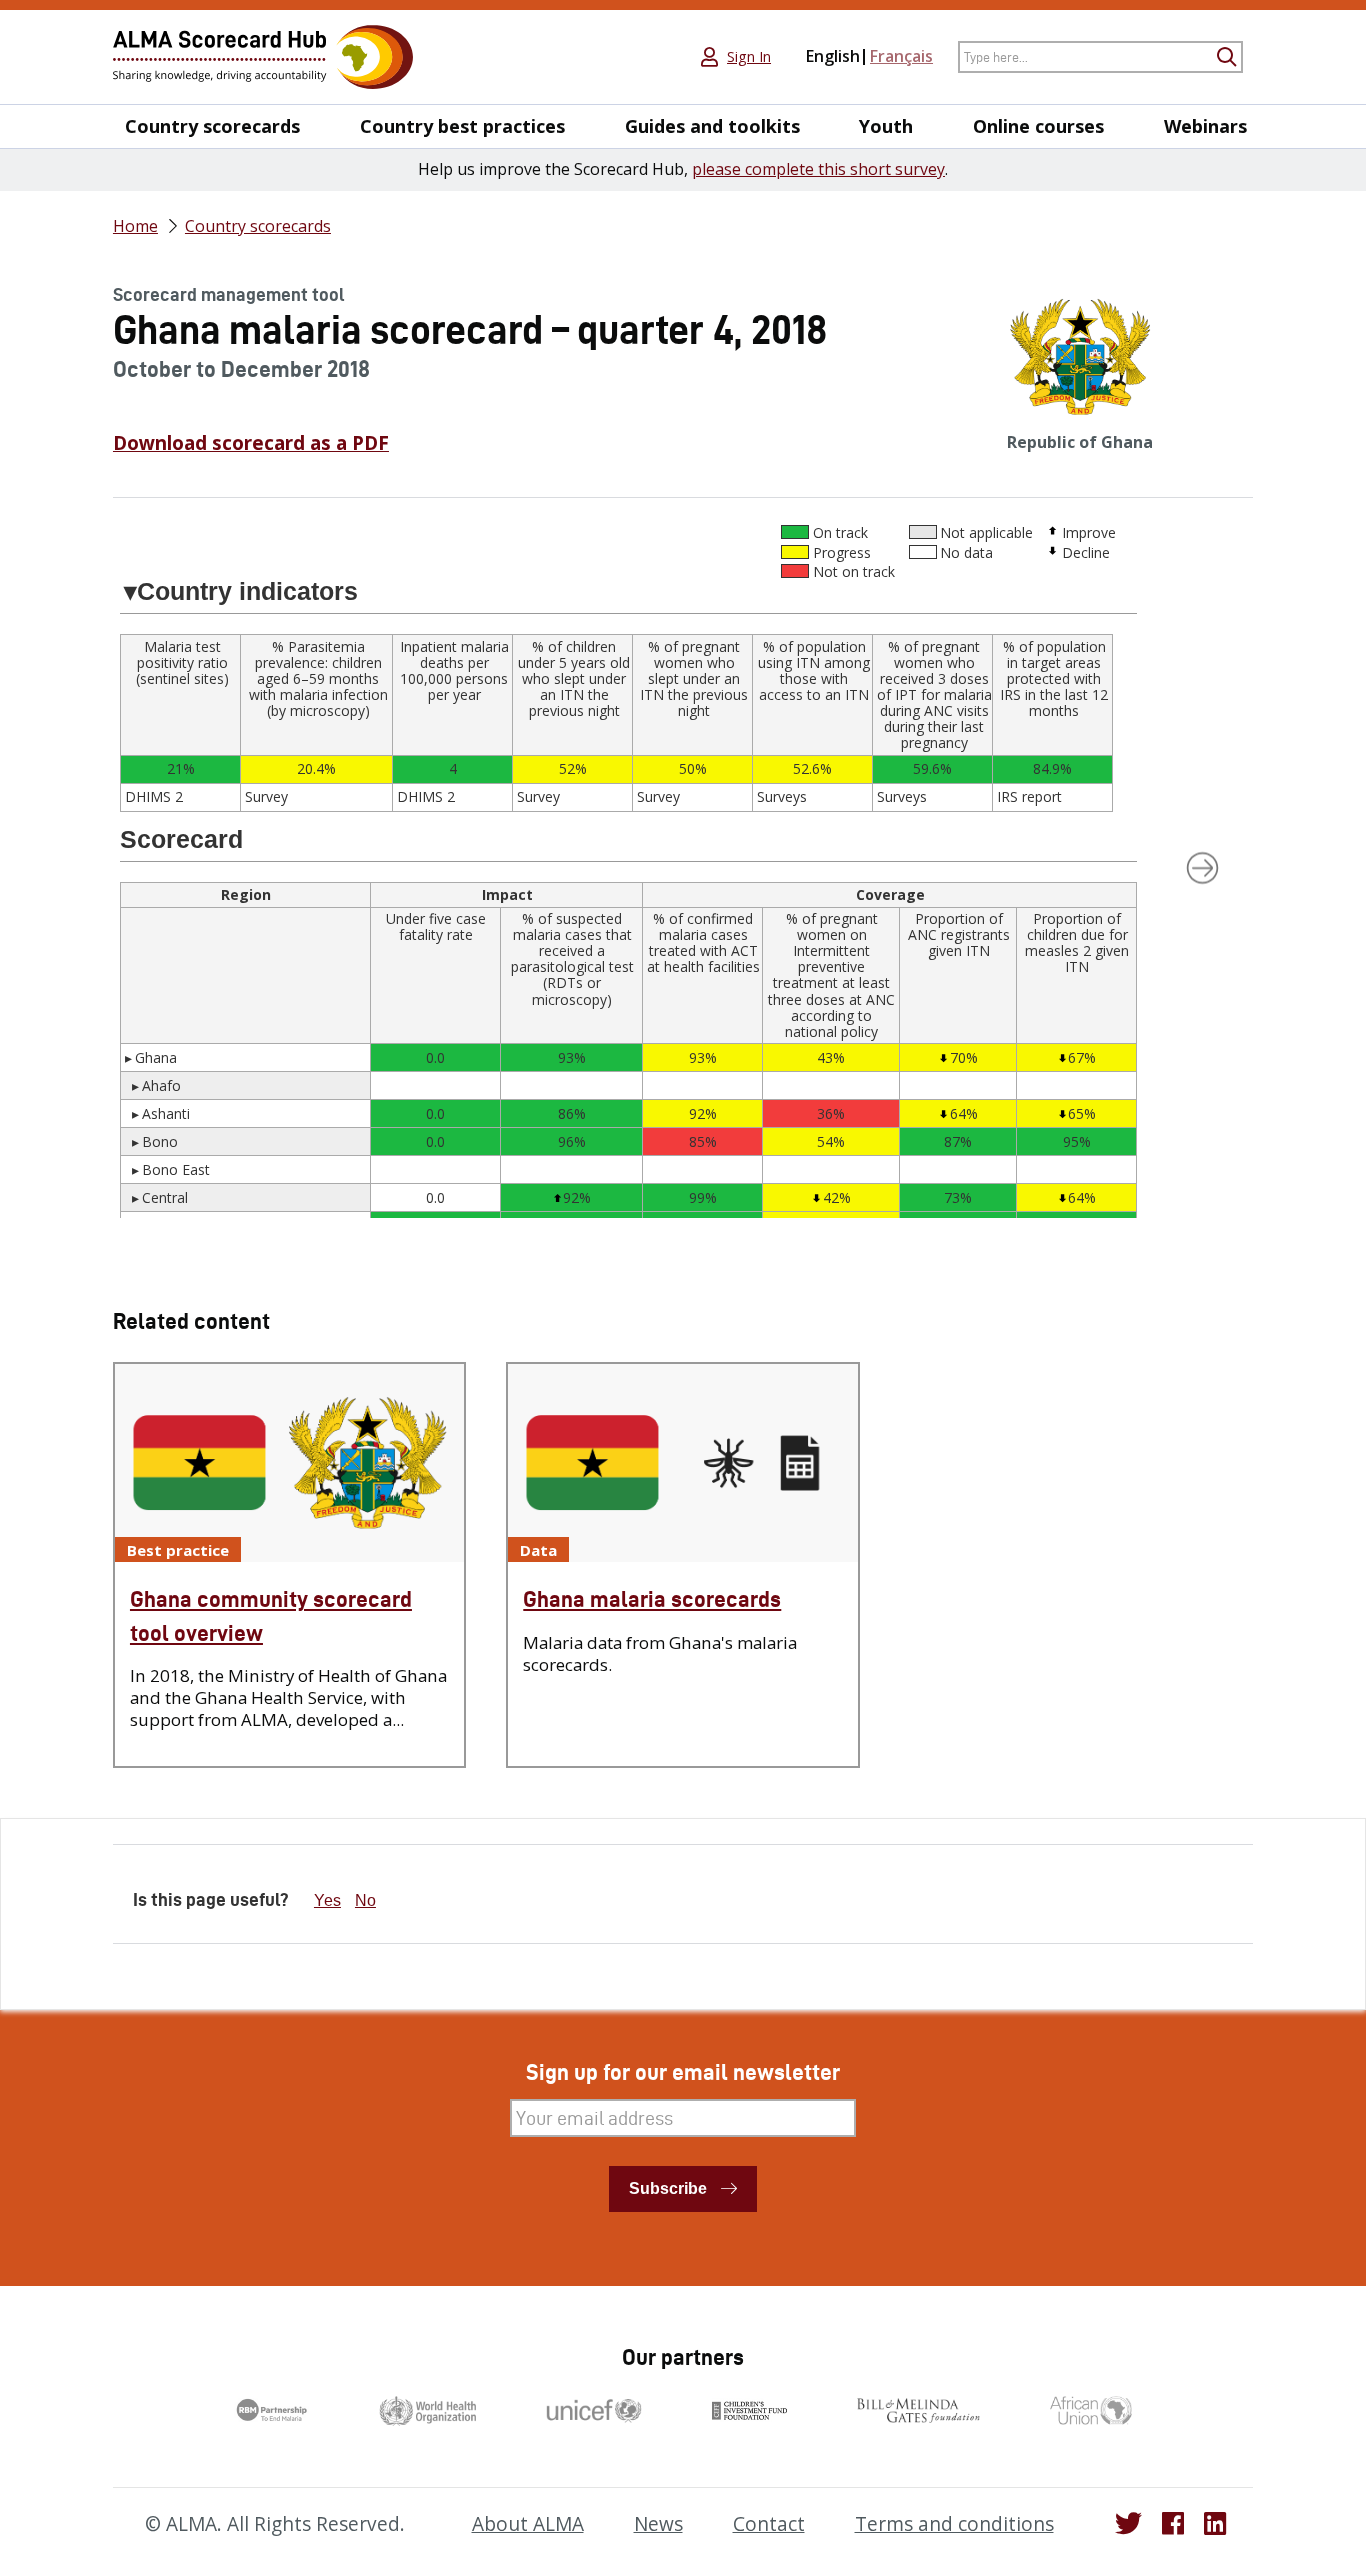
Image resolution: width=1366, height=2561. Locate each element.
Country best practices (462, 126)
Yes (327, 1900)
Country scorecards (212, 126)
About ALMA (528, 2524)
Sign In (749, 57)
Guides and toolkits (712, 126)
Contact (769, 2524)
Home (135, 226)
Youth (886, 126)
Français (901, 56)
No (365, 1900)
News (658, 2524)
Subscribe (668, 2188)
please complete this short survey (818, 169)
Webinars (1205, 126)
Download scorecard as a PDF (251, 443)
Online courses (1038, 126)
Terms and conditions (954, 2524)
